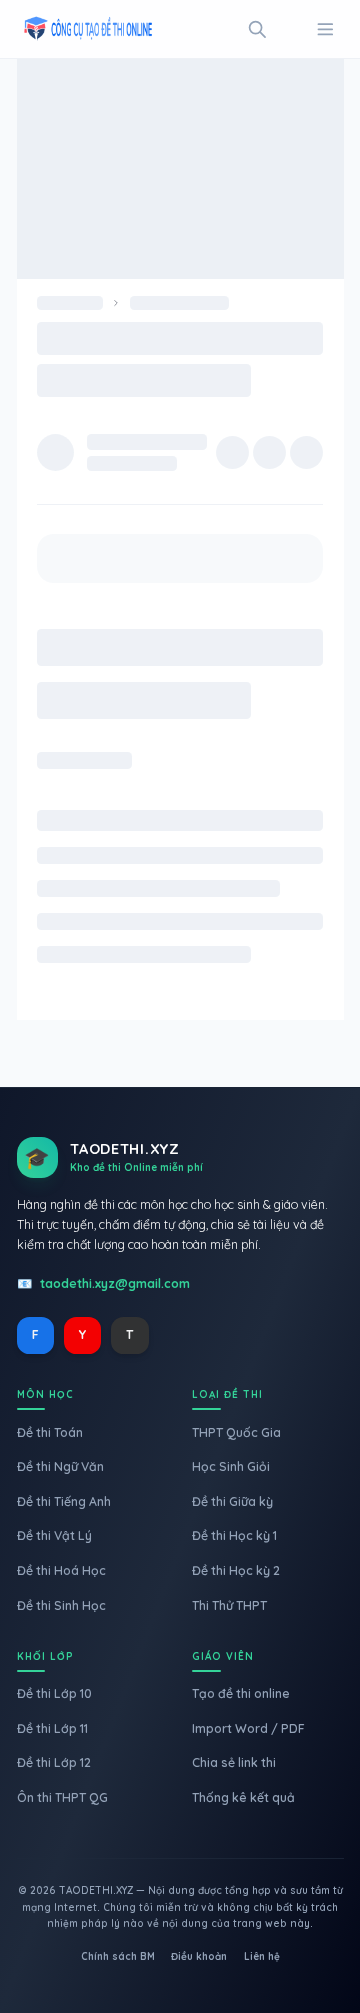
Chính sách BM (118, 1956)
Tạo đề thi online (241, 1693)
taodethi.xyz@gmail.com (115, 1283)
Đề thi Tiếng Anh (64, 1501)
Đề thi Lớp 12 (54, 1762)
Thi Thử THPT (229, 1605)
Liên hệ (262, 1956)
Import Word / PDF (248, 1728)
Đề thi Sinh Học (61, 1605)
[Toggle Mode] (291, 29)
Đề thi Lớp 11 (52, 1728)
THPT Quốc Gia (236, 1432)
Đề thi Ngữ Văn (60, 1466)
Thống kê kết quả (243, 1797)
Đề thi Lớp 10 (54, 1693)
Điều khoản (199, 1956)
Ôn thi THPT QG (62, 1797)
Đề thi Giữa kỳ (232, 1501)
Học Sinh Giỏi (231, 1466)
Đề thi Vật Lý (54, 1535)
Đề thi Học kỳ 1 (234, 1535)
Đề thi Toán (50, 1432)
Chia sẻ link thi (234, 1762)
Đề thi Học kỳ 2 (236, 1570)
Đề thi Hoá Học (61, 1570)
